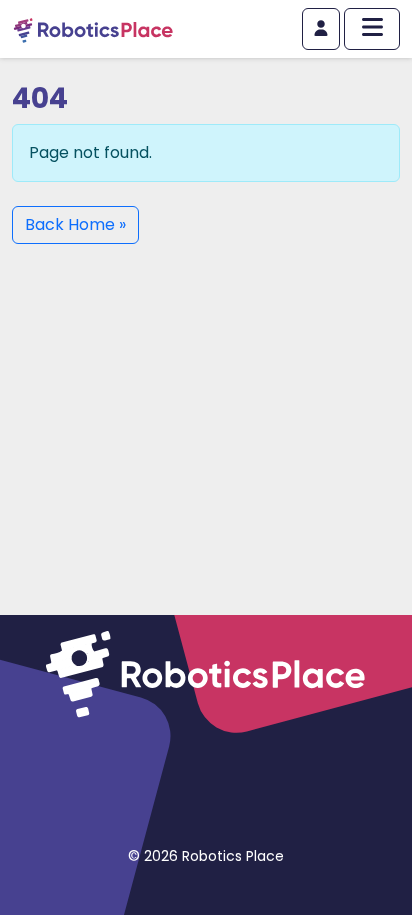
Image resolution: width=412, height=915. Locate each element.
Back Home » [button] (75, 224)
